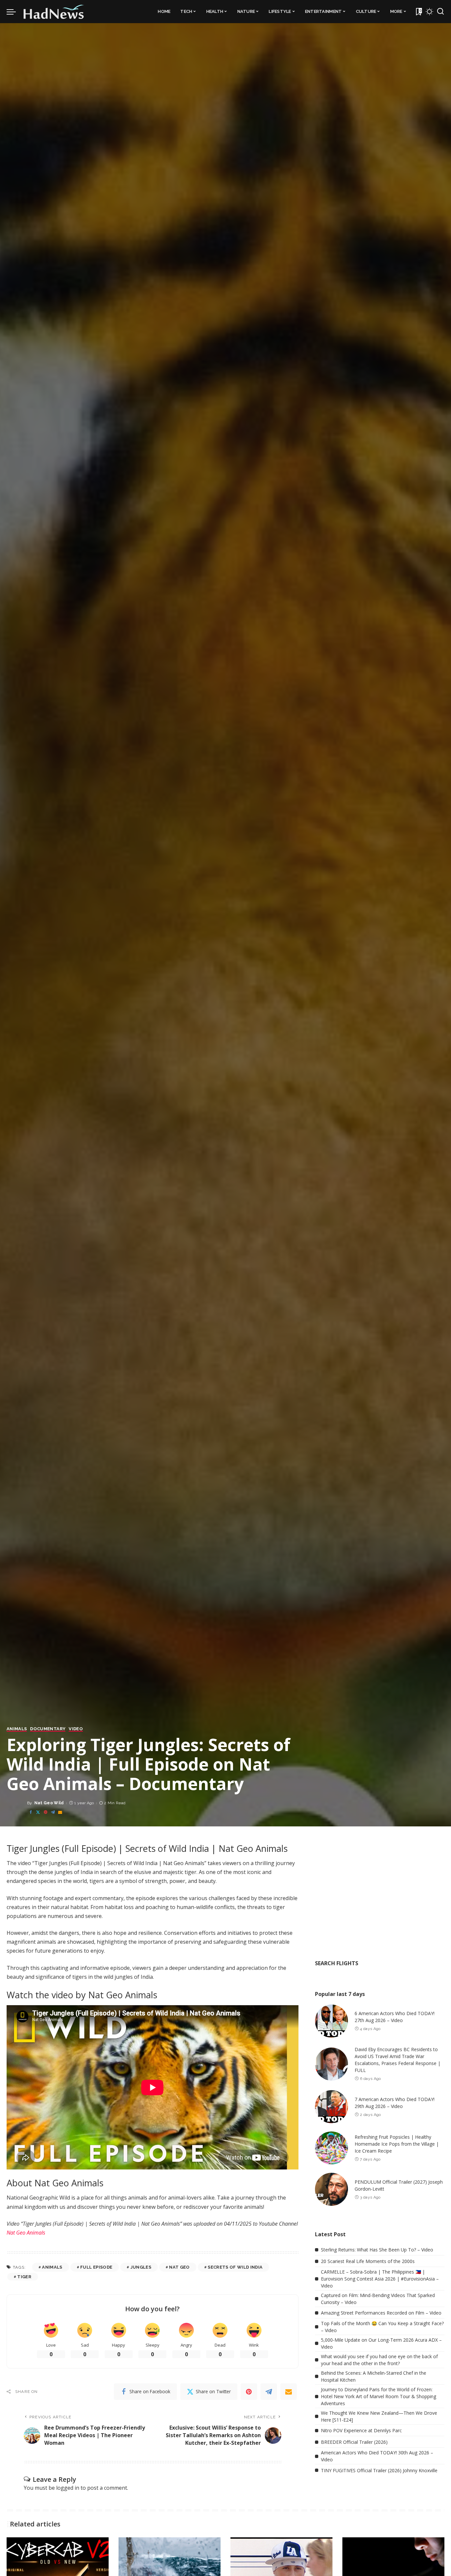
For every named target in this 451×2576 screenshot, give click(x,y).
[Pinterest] (46, 1812)
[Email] (60, 1812)
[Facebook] (31, 1812)
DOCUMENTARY (48, 1729)
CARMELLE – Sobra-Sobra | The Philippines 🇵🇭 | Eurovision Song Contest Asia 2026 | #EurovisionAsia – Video (380, 2279)
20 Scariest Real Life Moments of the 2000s (368, 2261)
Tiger (24, 2277)
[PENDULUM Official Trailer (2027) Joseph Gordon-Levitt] (331, 2189)
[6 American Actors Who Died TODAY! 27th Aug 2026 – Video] (331, 2021)
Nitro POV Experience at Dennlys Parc (361, 2430)
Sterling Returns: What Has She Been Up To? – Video (377, 2250)
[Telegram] (53, 1812)
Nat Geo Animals (26, 2233)
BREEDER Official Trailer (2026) (354, 2442)
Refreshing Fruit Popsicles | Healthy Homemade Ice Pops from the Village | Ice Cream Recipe (397, 2144)
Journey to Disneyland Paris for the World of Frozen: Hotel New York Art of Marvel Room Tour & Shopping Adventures (379, 2396)
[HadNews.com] (54, 12)
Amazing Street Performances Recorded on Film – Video (381, 2313)
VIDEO (76, 1729)
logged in (68, 2488)
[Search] (440, 12)
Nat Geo (179, 2267)
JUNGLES (141, 2267)
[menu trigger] (15, 12)
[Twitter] (38, 1812)
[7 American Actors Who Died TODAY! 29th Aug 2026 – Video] (331, 2107)
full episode (96, 2267)
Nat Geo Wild (49, 1803)
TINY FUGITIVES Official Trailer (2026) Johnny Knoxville (379, 2470)
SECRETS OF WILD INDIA (235, 2267)
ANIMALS (17, 1729)
